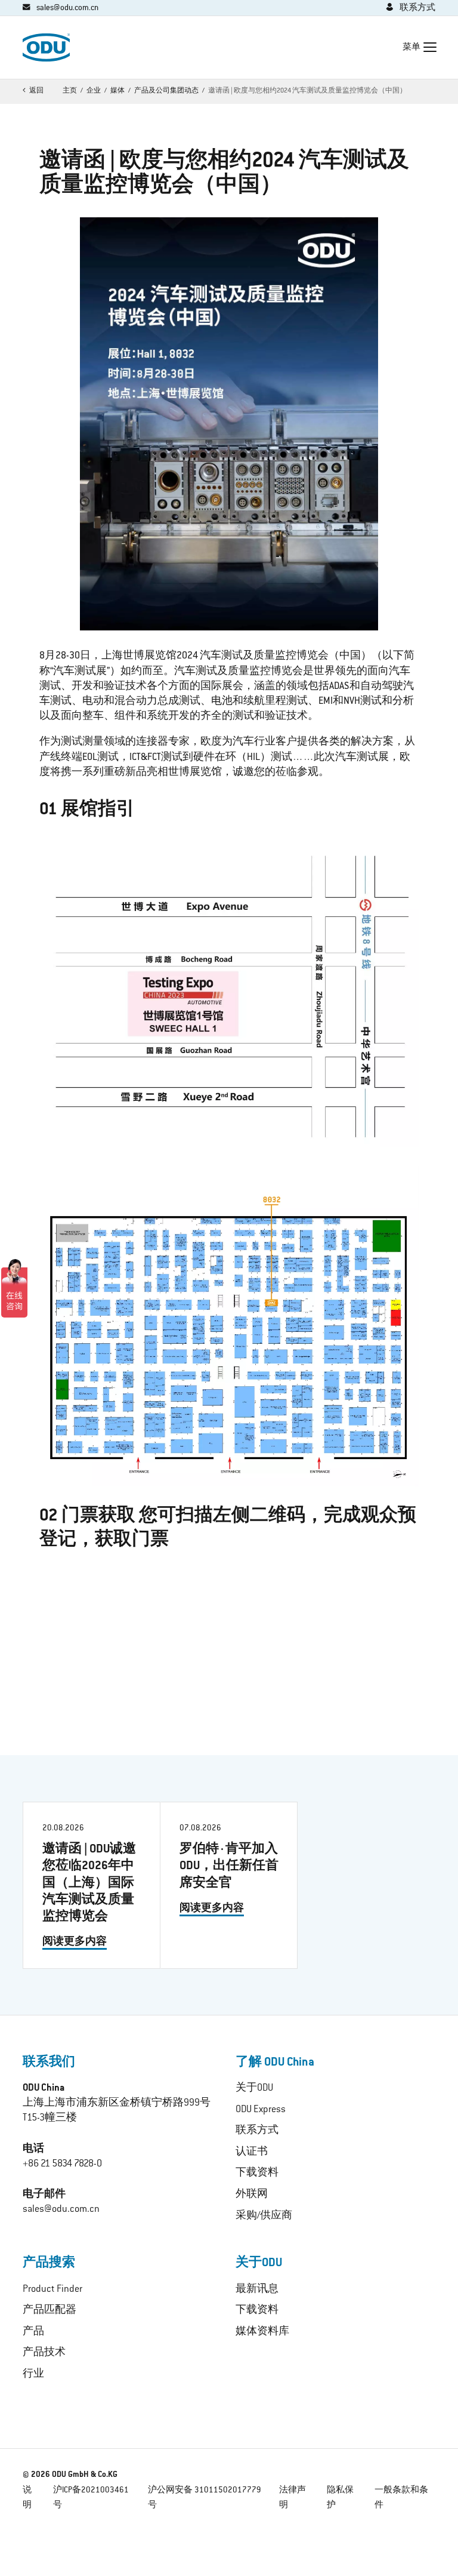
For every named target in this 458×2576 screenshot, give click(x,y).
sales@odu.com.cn (61, 2209)
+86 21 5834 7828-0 (62, 2164)
